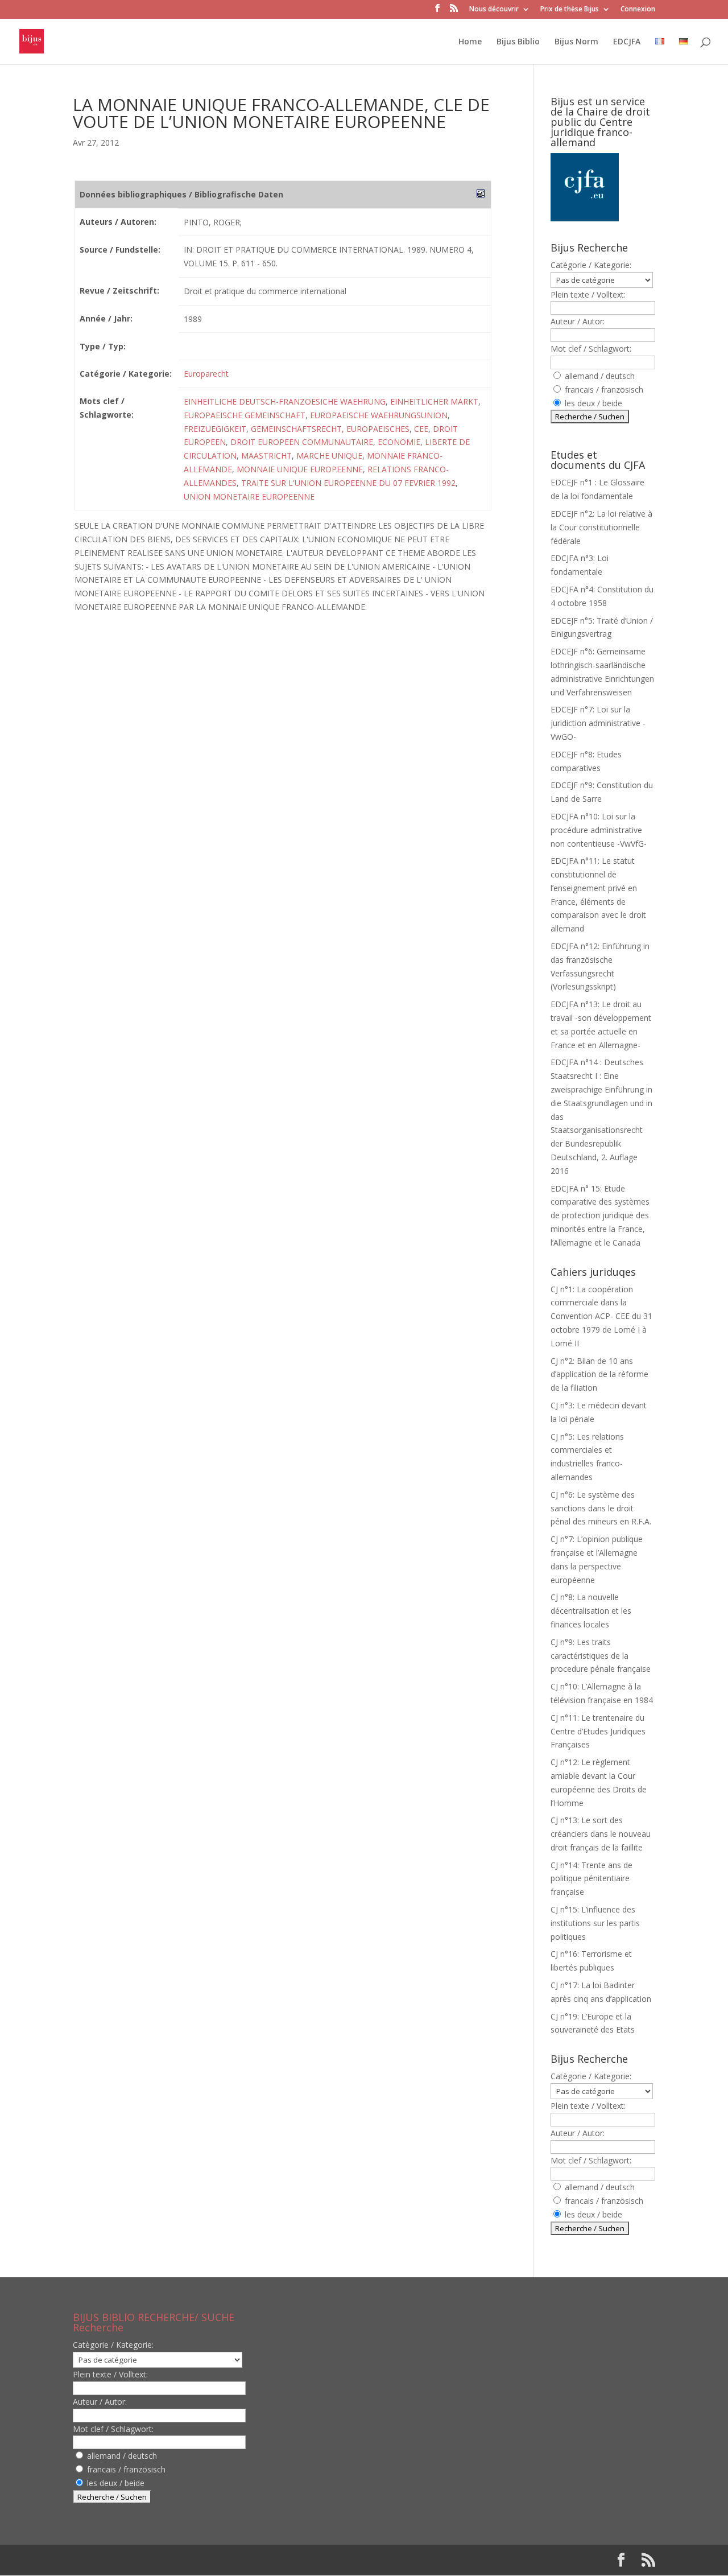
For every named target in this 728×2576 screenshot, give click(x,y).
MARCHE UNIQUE (329, 456)
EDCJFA (627, 42)
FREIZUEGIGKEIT (215, 429)
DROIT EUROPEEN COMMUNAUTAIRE (302, 442)
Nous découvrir (494, 10)
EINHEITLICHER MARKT (434, 401)
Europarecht (206, 374)
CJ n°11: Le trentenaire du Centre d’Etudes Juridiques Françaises (598, 1731)
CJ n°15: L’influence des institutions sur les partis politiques (595, 1923)
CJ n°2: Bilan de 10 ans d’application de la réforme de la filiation (599, 1374)
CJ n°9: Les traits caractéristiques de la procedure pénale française (601, 1656)
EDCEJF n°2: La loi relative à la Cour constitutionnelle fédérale (601, 527)
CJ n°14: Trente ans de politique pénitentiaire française (591, 1879)
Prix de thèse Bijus (570, 10)
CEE (421, 429)
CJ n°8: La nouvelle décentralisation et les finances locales (591, 1611)
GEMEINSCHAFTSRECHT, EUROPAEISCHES (330, 429)
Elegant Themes (146, 2560)
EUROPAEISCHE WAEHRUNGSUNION (379, 415)
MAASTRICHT (266, 456)
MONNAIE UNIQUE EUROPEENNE (300, 469)
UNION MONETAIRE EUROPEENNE (249, 496)
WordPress (260, 2560)
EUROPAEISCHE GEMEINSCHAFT (245, 415)
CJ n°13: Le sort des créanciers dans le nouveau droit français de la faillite (601, 1834)
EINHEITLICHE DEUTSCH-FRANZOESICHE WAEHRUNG (285, 401)
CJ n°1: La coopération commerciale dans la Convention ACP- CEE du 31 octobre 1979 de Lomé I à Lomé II (601, 1316)
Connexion (638, 10)
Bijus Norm (576, 42)
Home (470, 42)
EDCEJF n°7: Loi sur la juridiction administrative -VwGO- (598, 723)
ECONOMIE (399, 442)
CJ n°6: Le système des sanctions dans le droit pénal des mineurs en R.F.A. (601, 1508)
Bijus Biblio (518, 42)
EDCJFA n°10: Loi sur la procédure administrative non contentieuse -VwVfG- (599, 830)
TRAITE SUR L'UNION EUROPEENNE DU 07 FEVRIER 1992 (348, 483)
